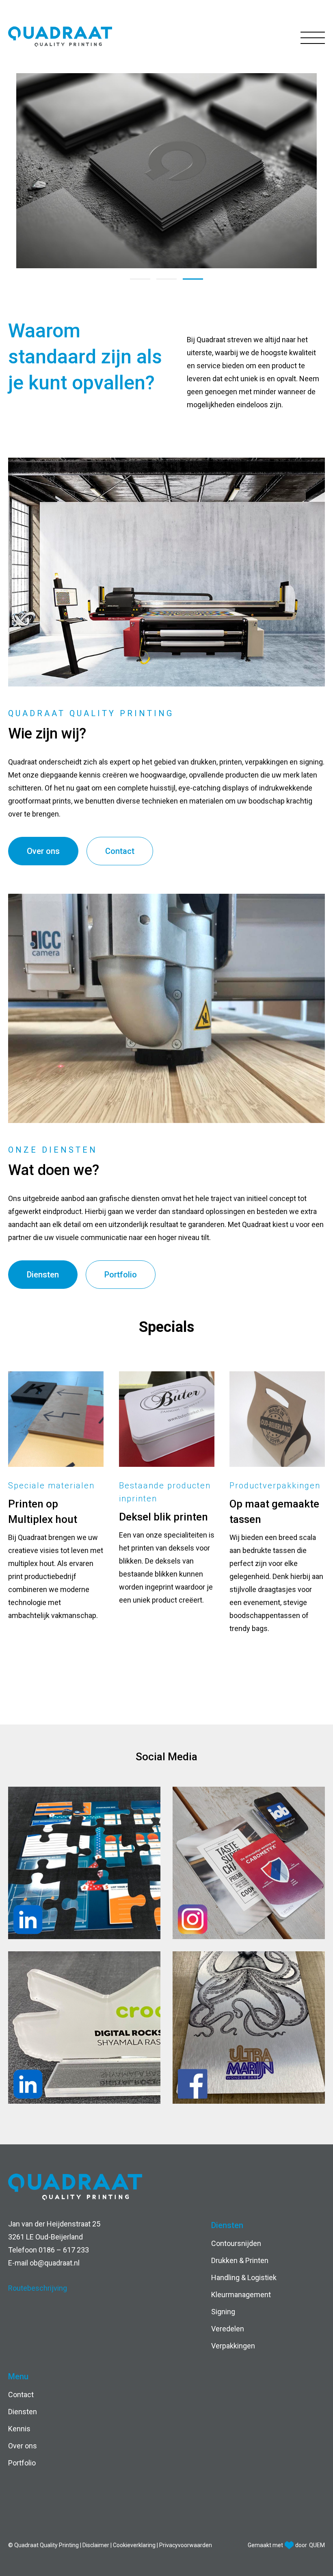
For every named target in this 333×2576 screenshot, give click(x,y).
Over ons (43, 851)
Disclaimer (96, 2545)
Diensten (43, 1275)
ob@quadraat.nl (55, 2263)
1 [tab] (140, 279)
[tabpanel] (166, 171)
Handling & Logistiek (244, 2277)
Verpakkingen (233, 2346)
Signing (223, 2312)
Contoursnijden (236, 2243)
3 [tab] (193, 279)
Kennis (19, 2429)
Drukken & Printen (240, 2260)
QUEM (317, 2545)
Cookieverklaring (135, 2545)
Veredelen (228, 2329)
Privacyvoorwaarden (186, 2545)
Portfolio (121, 1275)
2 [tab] (166, 279)
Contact (120, 851)
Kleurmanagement (241, 2295)
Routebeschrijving (38, 2288)
